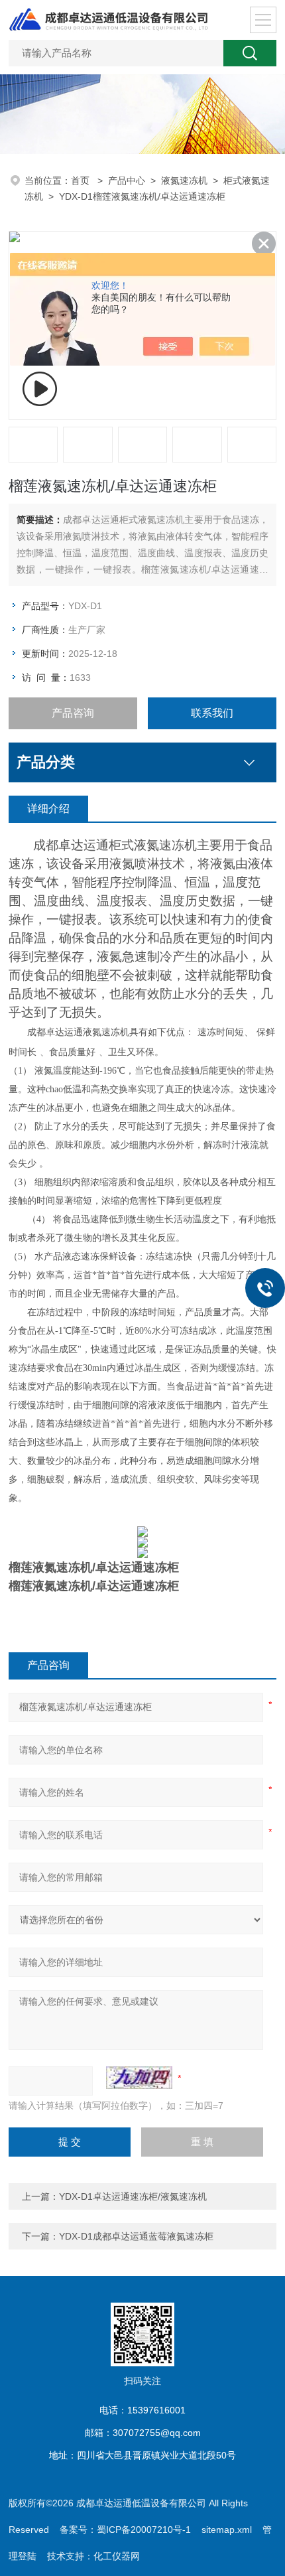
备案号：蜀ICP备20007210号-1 (125, 2530)
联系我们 (212, 713)
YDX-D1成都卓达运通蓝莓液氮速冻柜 (136, 2236)
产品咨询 (73, 713)
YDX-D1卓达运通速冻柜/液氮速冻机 (133, 2196)
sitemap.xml (227, 2530)
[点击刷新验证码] (139, 2078)
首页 (82, 180)
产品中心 (127, 180)
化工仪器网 (117, 2556)
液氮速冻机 (184, 180)
